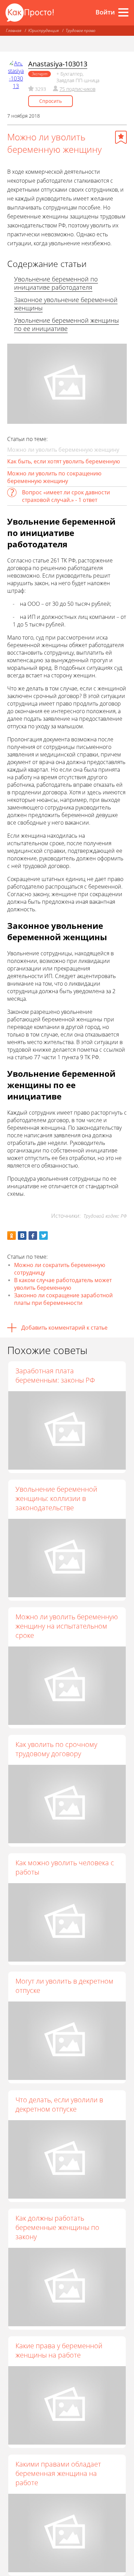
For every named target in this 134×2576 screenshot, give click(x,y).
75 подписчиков (77, 89)
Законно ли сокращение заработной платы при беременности (63, 1299)
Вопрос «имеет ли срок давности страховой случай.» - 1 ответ (66, 496)
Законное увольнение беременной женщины (66, 304)
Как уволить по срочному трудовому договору (56, 1749)
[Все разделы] (123, 12)
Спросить (51, 101)
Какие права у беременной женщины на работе (59, 2350)
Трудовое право (81, 30)
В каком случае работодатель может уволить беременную (63, 1284)
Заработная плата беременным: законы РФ (55, 1375)
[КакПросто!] (30, 13)
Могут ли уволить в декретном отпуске (64, 1986)
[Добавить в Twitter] (43, 1236)
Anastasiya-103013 (58, 64)
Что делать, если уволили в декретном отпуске (59, 2104)
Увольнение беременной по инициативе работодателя (56, 283)
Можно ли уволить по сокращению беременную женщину (54, 477)
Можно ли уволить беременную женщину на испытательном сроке (67, 1626)
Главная (14, 30)
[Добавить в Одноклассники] (12, 1236)
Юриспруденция (43, 30)
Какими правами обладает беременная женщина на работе (58, 2473)
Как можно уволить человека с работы (65, 1867)
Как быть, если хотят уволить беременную (64, 461)
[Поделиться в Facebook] (33, 1236)
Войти (105, 12)
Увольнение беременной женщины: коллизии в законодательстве (56, 1498)
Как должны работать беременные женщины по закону (57, 2227)
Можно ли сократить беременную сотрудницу (60, 1269)
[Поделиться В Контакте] (22, 1236)
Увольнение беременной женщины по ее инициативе (66, 324)
